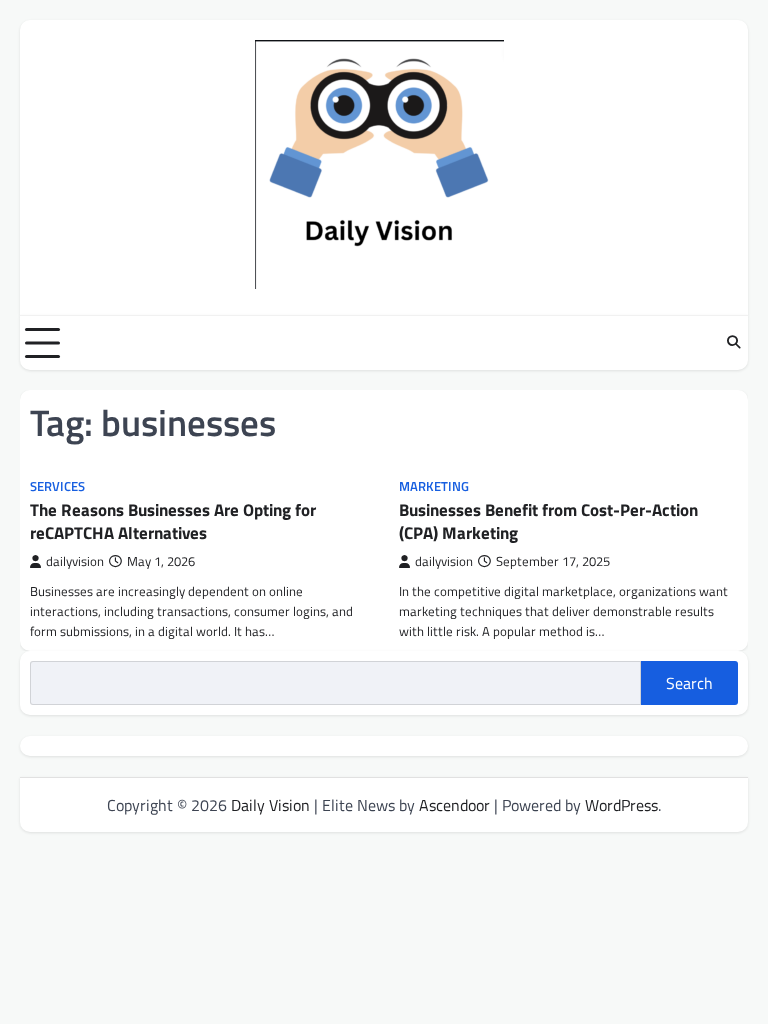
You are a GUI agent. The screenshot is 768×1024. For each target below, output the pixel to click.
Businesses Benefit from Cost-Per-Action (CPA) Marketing (548, 521)
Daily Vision (270, 805)
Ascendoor (454, 805)
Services (57, 486)
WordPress (621, 805)
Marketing (434, 486)
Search (689, 683)
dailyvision (75, 561)
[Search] (733, 343)
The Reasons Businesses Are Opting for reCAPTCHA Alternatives (173, 521)
